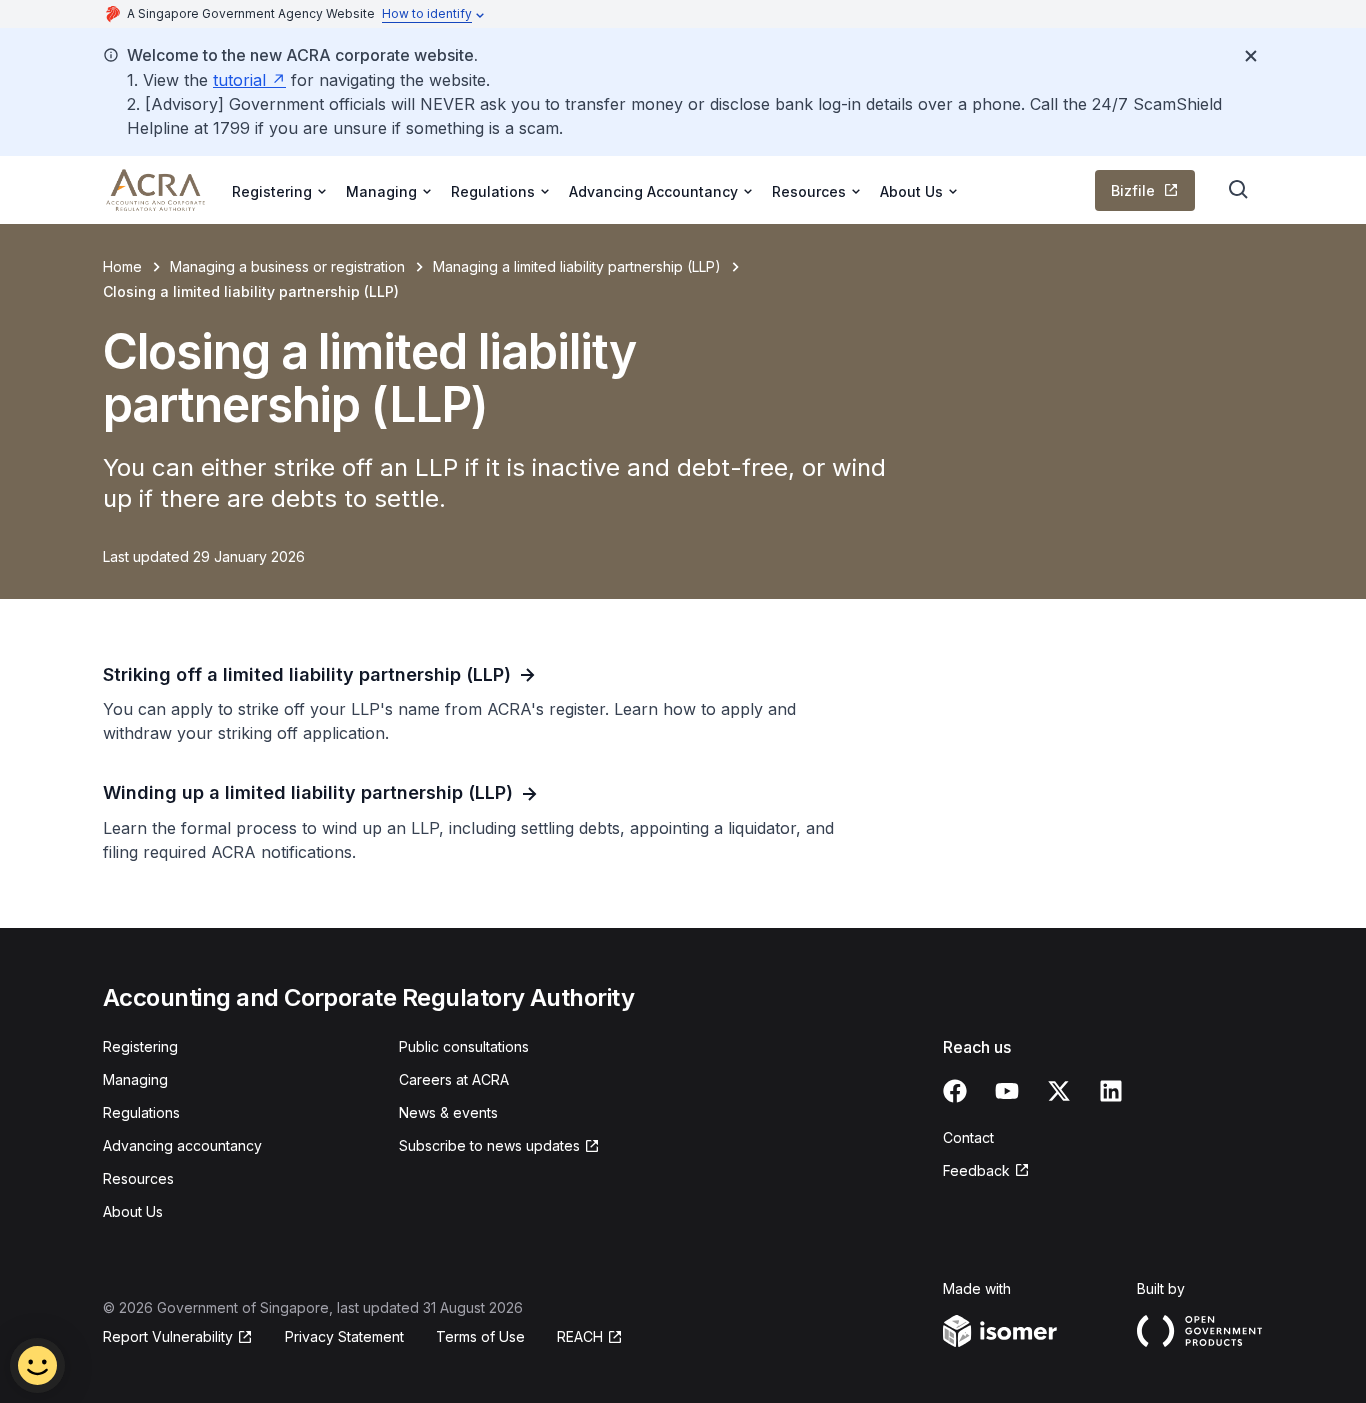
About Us (133, 1211)
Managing (135, 1079)
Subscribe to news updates (489, 1146)
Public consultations (464, 1046)
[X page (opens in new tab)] (1059, 1091)
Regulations (141, 1112)
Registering (140, 1046)
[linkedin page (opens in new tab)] (1111, 1091)
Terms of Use (480, 1336)
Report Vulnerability (168, 1337)
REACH (590, 1337)
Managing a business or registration (287, 266)
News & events (448, 1112)
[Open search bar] (1239, 190)
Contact (968, 1137)
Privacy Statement (344, 1336)
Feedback (986, 1171)
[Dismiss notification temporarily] (1251, 56)
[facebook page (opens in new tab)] (955, 1091)
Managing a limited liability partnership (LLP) (577, 266)
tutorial (249, 80)
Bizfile (1152, 195)
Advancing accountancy (182, 1145)
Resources (138, 1178)
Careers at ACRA (454, 1079)
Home (122, 266)
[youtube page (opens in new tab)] (1007, 1091)
